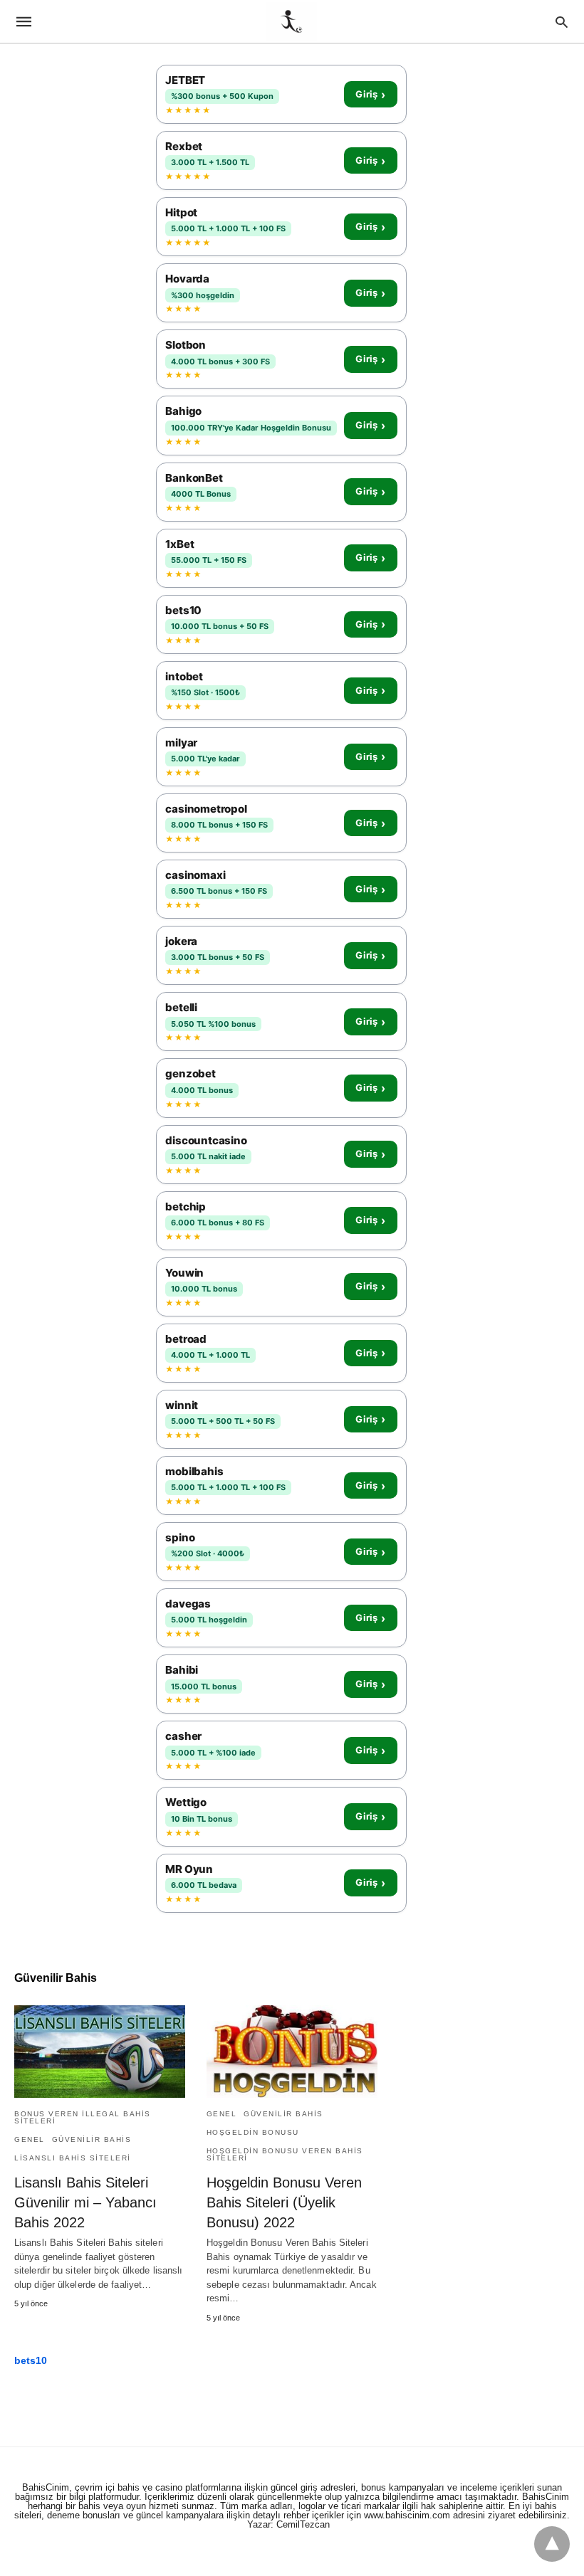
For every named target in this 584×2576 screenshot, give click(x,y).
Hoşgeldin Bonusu (253, 2132)
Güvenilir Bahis (92, 2139)
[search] (562, 22)
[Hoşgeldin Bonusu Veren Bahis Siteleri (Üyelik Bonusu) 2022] (292, 2052)
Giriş (370, 95)
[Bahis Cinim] (291, 21)
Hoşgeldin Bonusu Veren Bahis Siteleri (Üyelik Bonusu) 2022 (284, 2202)
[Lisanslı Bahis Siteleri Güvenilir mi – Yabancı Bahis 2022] (100, 2052)
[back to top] (552, 2544)
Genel (30, 2139)
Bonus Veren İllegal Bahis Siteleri (83, 2117)
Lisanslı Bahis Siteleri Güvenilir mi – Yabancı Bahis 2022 (85, 2202)
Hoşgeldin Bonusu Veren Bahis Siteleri (285, 2154)
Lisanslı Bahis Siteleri (73, 2158)
